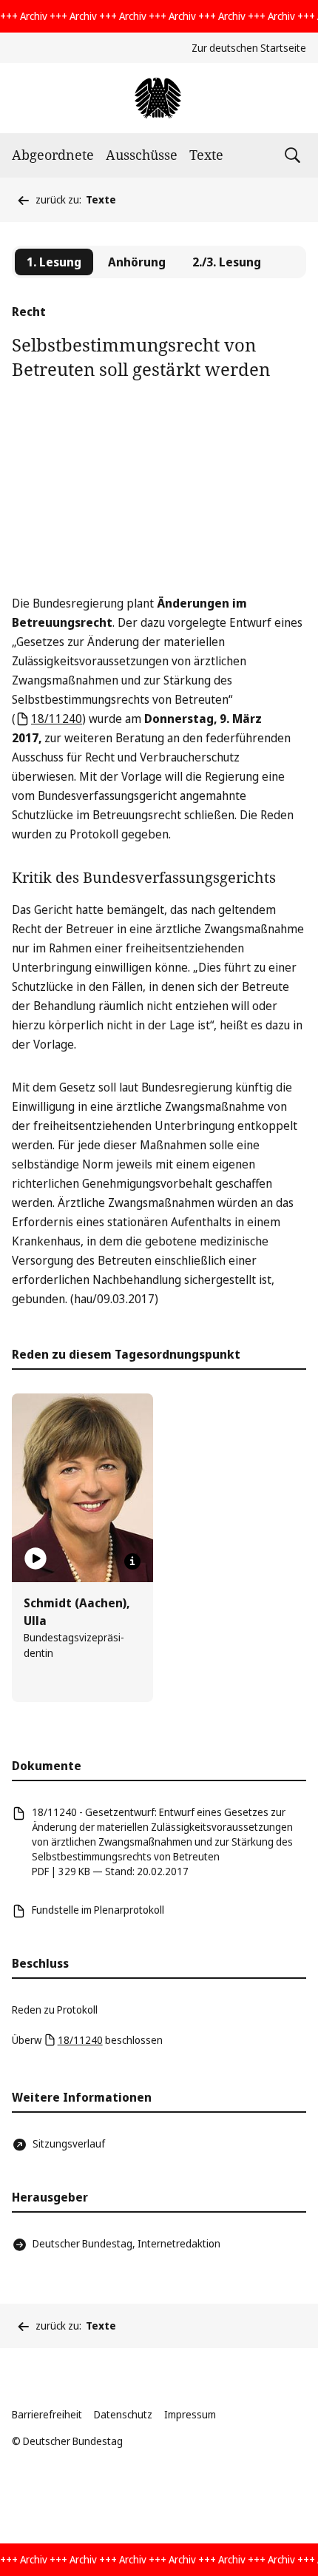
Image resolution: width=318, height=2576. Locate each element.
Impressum (190, 2414)
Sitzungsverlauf (69, 2143)
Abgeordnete (53, 155)
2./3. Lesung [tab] (227, 262)
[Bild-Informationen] (132, 1561)
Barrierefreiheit (47, 2414)
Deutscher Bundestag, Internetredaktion (126, 2243)
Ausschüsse (142, 155)
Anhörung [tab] (137, 262)
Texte (206, 155)
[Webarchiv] (159, 98)
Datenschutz (123, 2414)
